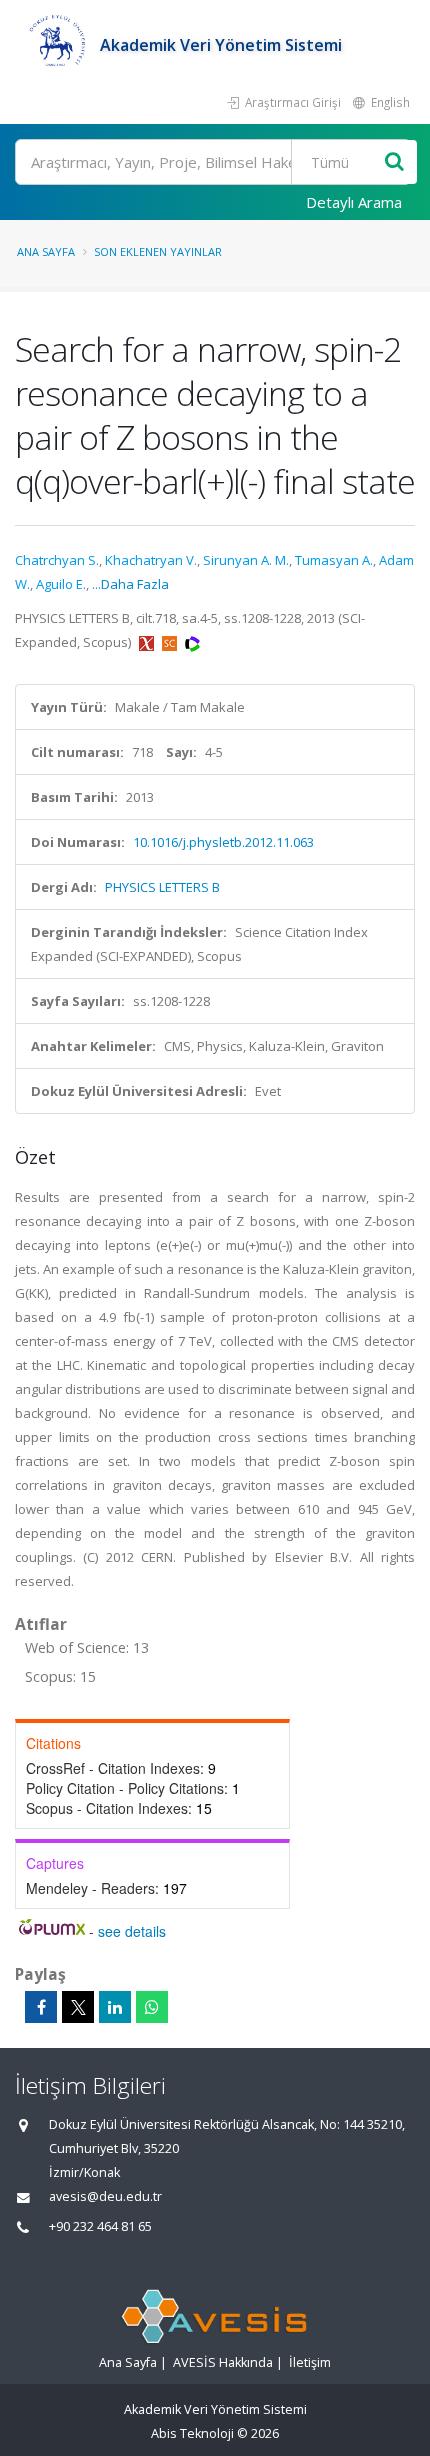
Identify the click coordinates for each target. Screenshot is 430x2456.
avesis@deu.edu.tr (105, 2196)
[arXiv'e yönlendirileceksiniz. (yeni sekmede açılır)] (148, 642)
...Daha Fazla (130, 584)
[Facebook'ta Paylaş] (41, 2007)
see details (132, 1931)
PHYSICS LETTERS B (162, 887)
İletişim (310, 2362)
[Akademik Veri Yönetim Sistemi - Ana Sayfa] (57, 45)
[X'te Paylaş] (78, 2007)
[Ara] (394, 162)
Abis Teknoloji (192, 2433)
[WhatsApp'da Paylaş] (152, 2007)
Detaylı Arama (354, 202)
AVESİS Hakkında (223, 2362)
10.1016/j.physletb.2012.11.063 (223, 842)
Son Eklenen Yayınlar (158, 251)
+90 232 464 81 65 (100, 2226)
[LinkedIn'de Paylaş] (115, 2007)
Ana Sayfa (46, 251)
